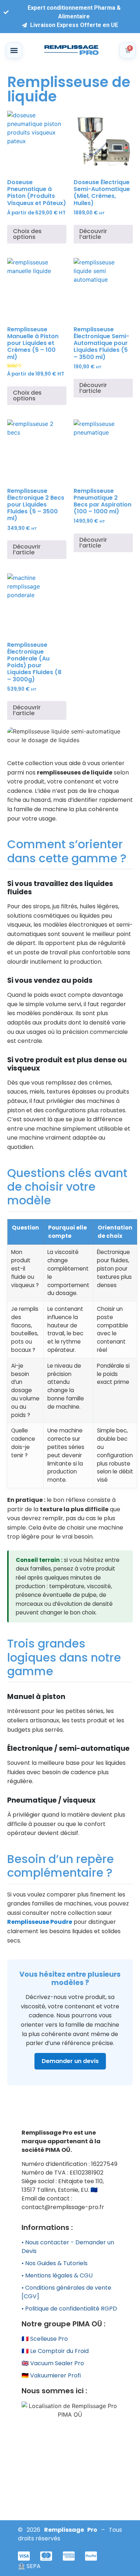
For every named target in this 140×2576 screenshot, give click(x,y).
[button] (14, 50)
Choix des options (27, 234)
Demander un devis (70, 2061)
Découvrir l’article (93, 234)
